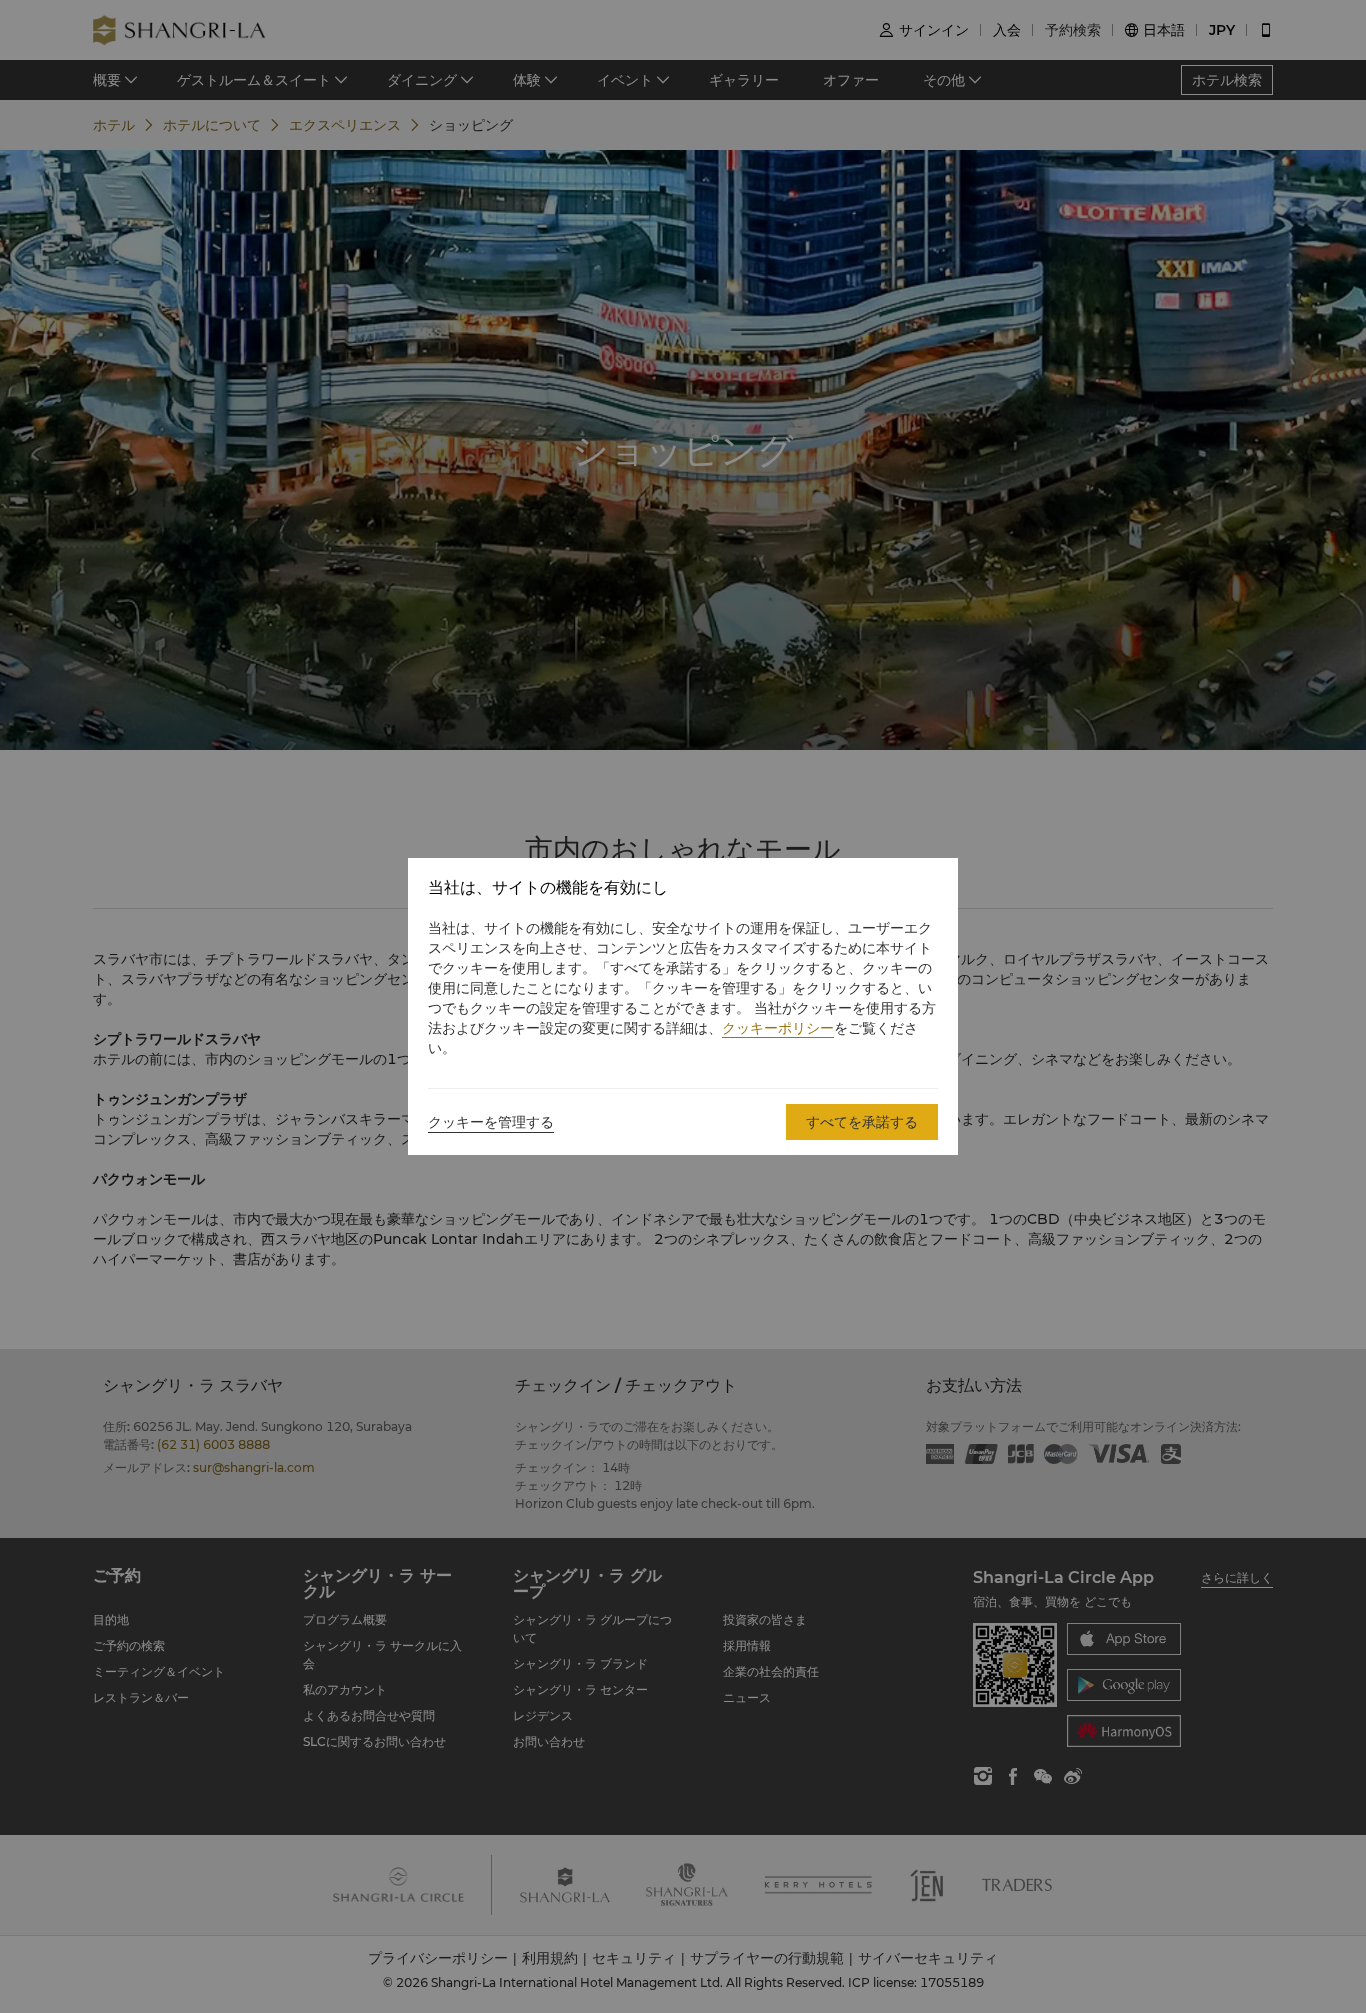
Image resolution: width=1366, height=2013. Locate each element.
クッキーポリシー (778, 1028)
